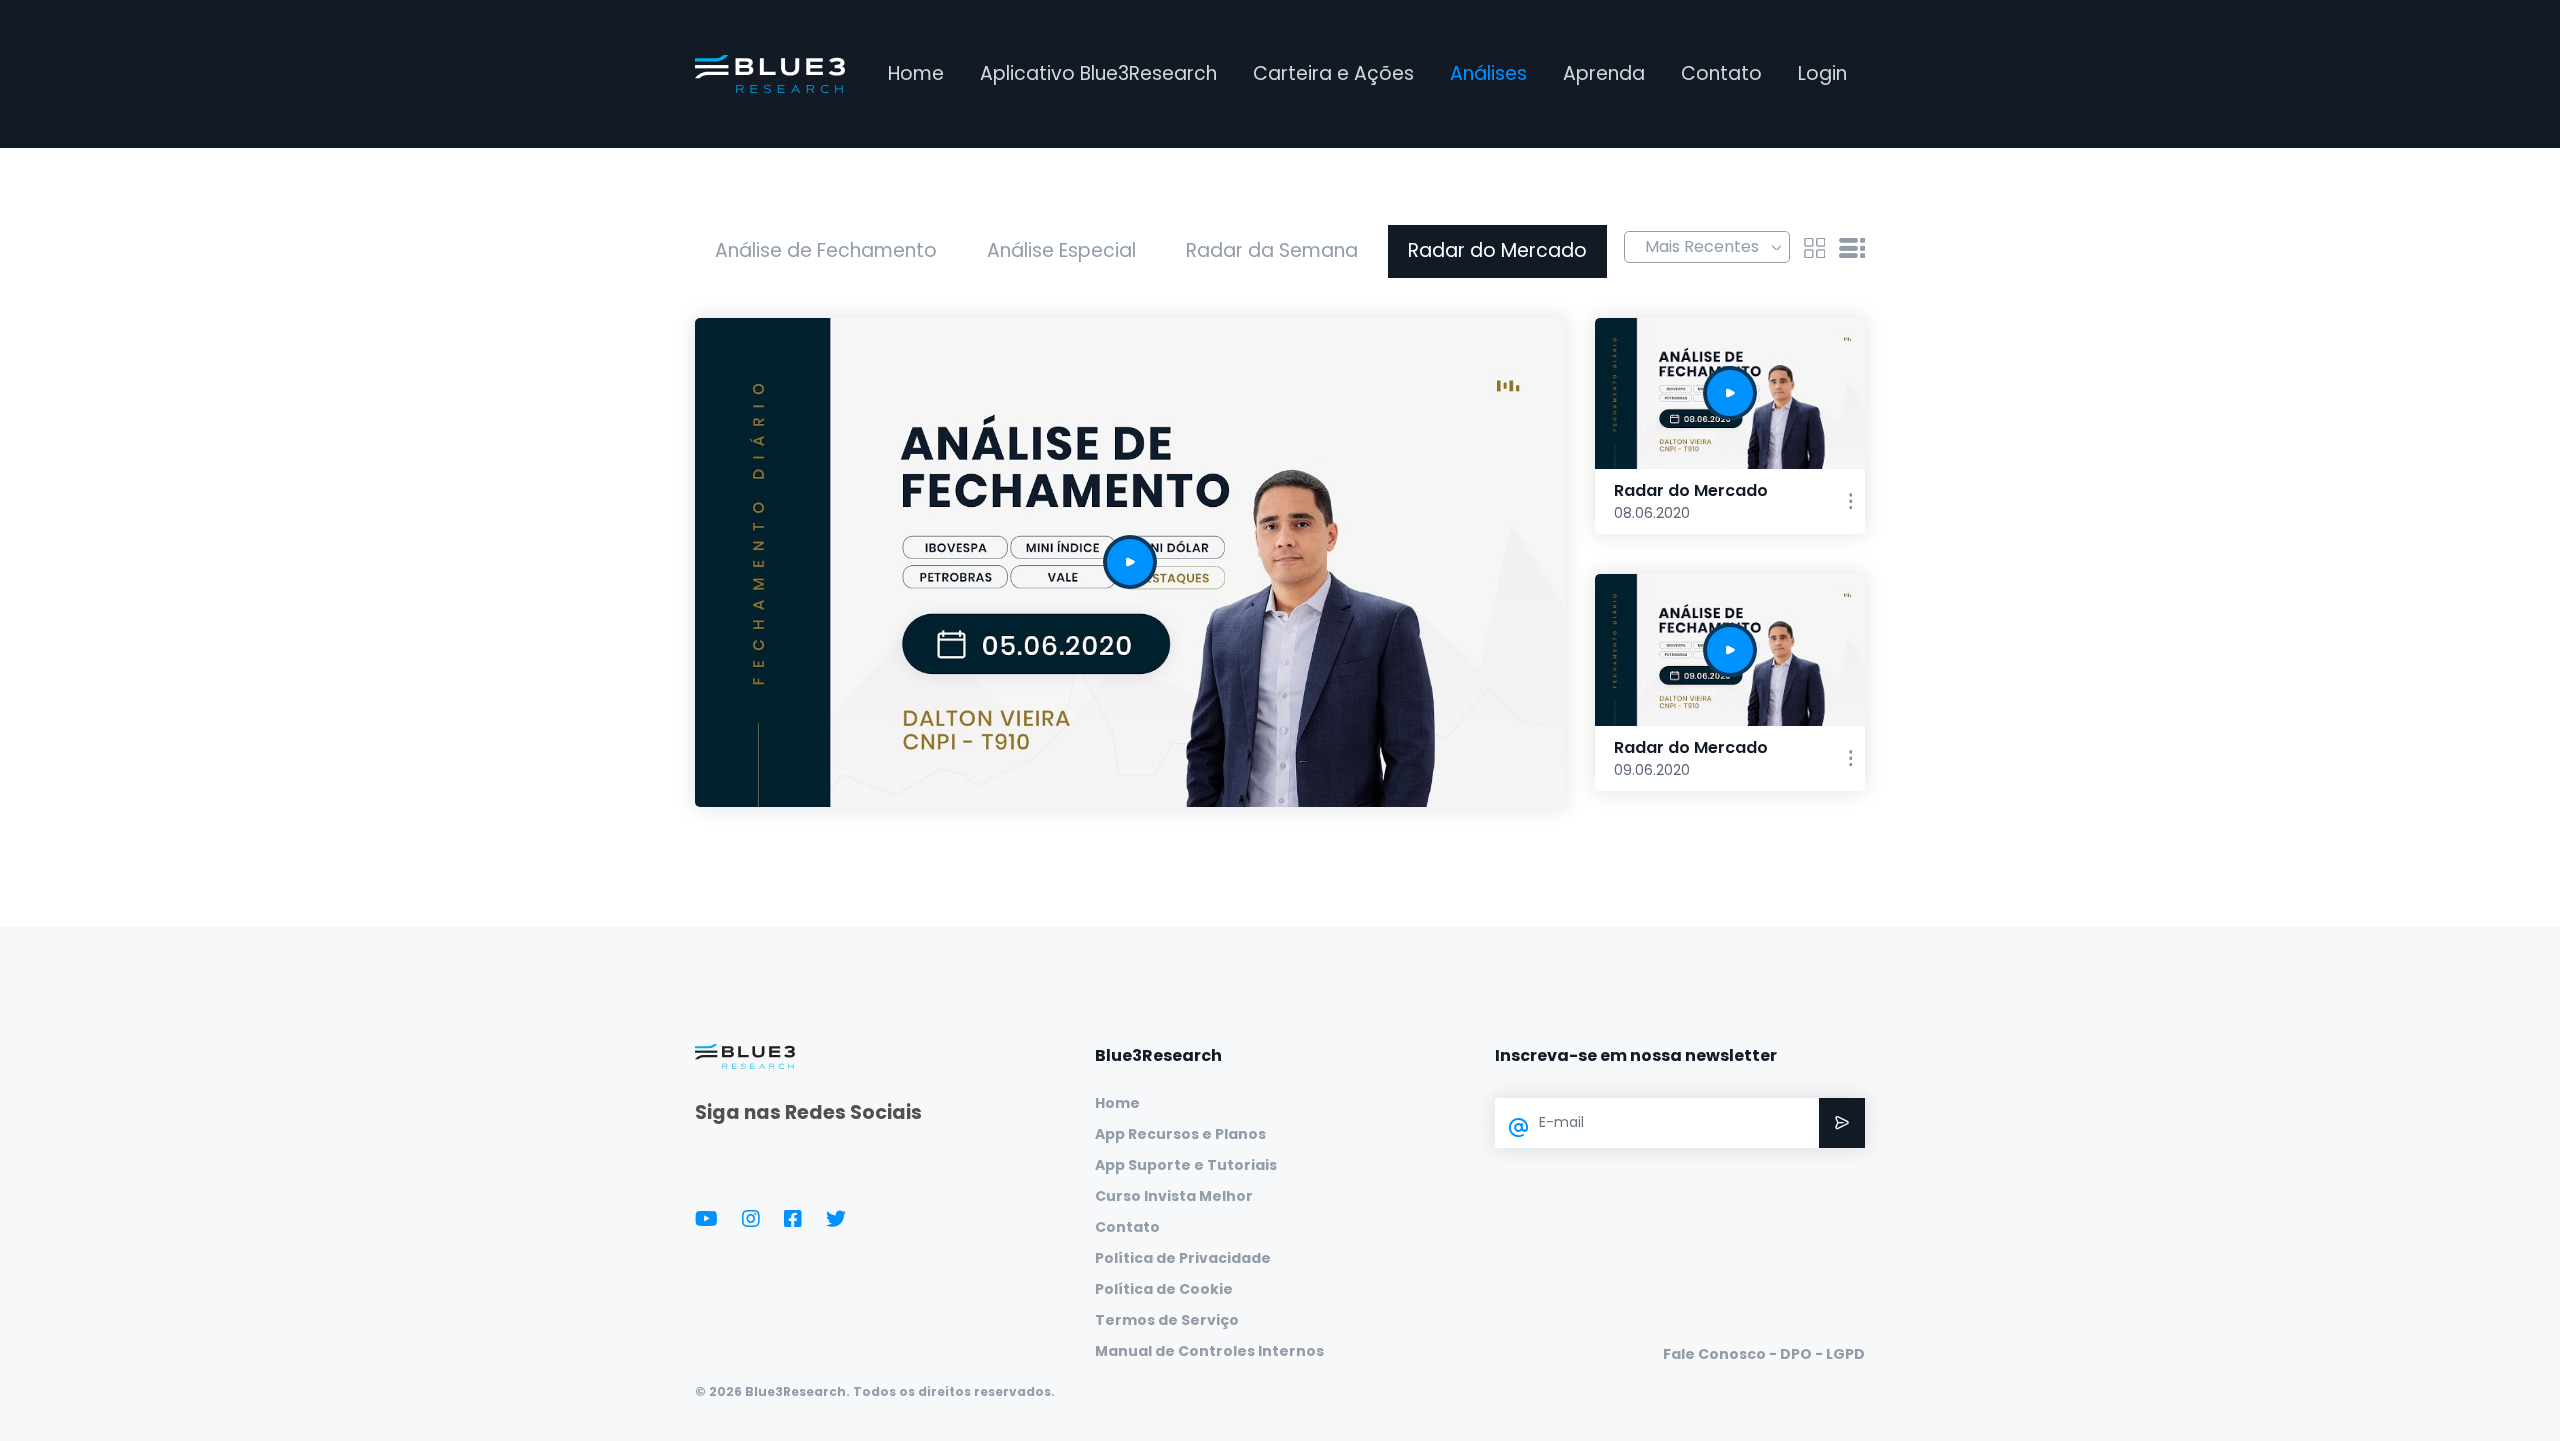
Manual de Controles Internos (1209, 1351)
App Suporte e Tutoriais (1186, 1165)
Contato (1721, 73)
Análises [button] (1488, 73)
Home (916, 73)
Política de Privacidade (1183, 1258)
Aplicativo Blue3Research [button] (1098, 73)
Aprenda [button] (1604, 73)
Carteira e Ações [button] (1333, 73)
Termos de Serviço (1167, 1320)
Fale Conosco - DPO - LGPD (1764, 1354)
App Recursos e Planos (1180, 1134)
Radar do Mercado (1497, 250)
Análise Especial (1061, 250)
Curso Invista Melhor (1174, 1196)
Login (1822, 73)
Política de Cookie (1164, 1289)
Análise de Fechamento (826, 250)
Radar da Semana (1272, 250)
